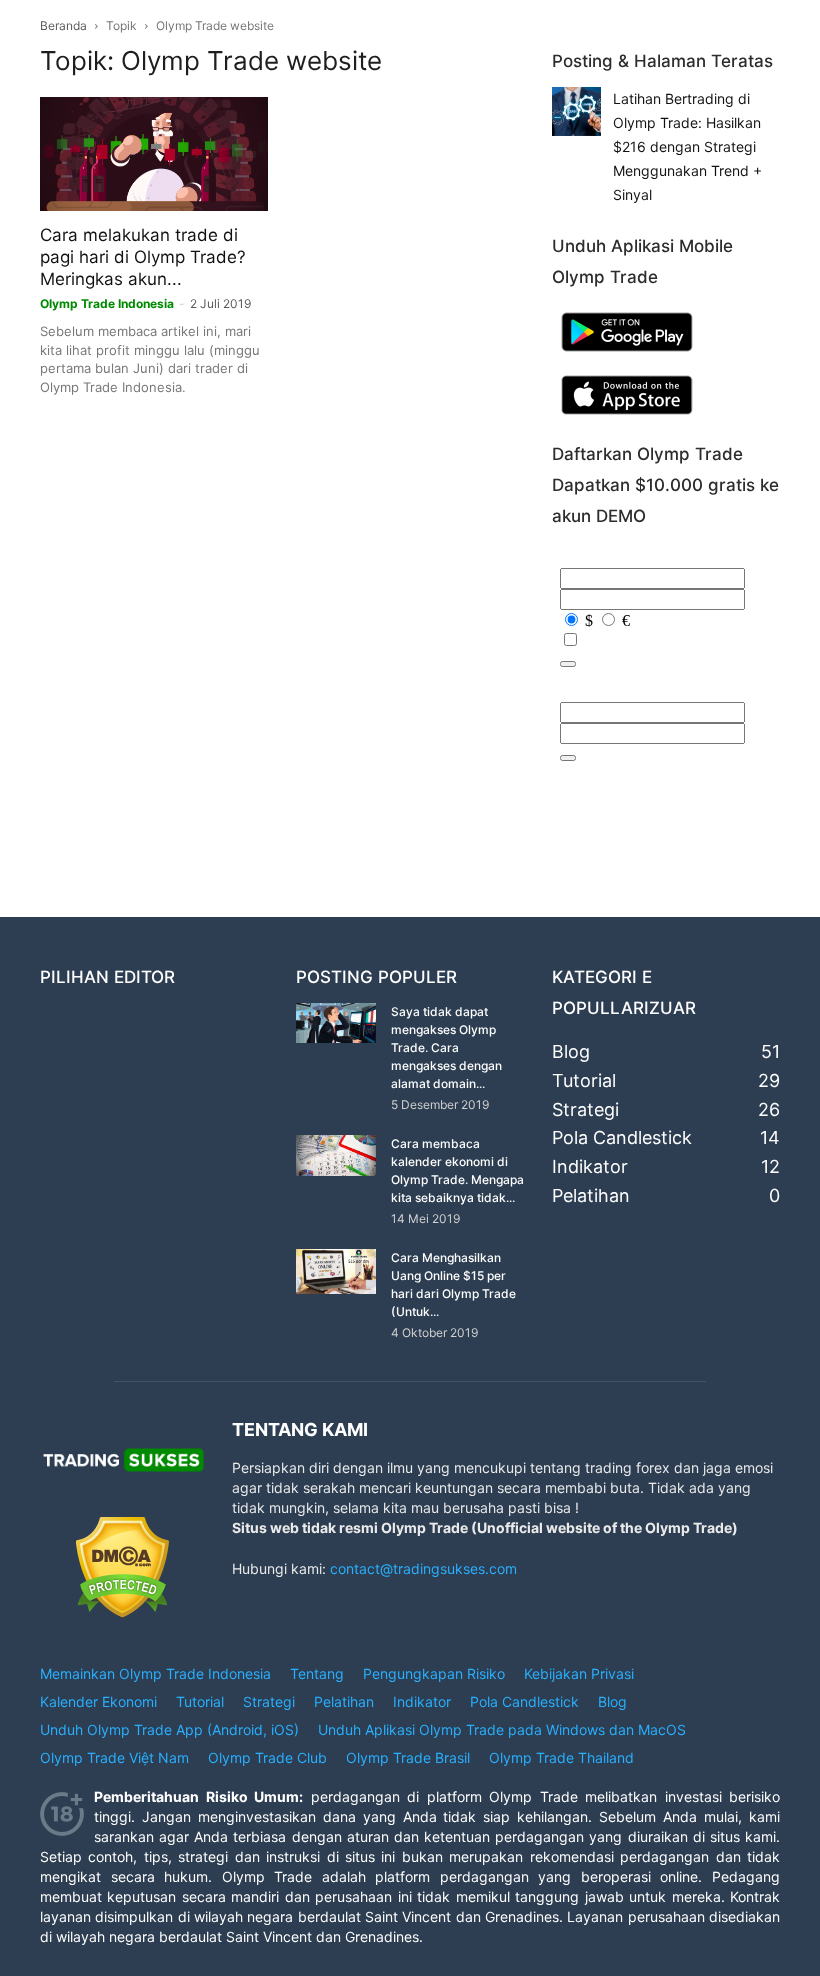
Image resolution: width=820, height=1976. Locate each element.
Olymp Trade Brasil (408, 1757)
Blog (612, 1701)
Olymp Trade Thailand (561, 1757)
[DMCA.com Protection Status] (122, 1612)
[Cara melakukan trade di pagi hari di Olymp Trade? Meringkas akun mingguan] (154, 154)
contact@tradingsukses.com (423, 1568)
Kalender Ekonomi (98, 1701)
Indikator (422, 1701)
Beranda (63, 25)
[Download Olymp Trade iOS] (627, 418)
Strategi (269, 1701)
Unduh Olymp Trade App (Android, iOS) (169, 1729)
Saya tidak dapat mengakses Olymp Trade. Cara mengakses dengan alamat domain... (446, 1047)
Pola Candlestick (524, 1701)
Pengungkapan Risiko (434, 1673)
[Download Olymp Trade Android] (627, 355)
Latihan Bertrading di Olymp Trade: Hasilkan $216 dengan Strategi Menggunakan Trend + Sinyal (687, 146)
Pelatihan (344, 1701)
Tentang (317, 1673)
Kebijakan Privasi (579, 1673)
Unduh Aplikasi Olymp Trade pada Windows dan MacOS (502, 1729)
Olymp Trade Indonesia (107, 303)
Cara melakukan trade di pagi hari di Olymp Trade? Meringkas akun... (143, 257)
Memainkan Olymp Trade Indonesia (155, 1673)
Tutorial (200, 1701)
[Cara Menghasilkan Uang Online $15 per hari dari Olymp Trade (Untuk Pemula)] (336, 1271)
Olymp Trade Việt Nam (114, 1757)
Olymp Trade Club (267, 1757)
